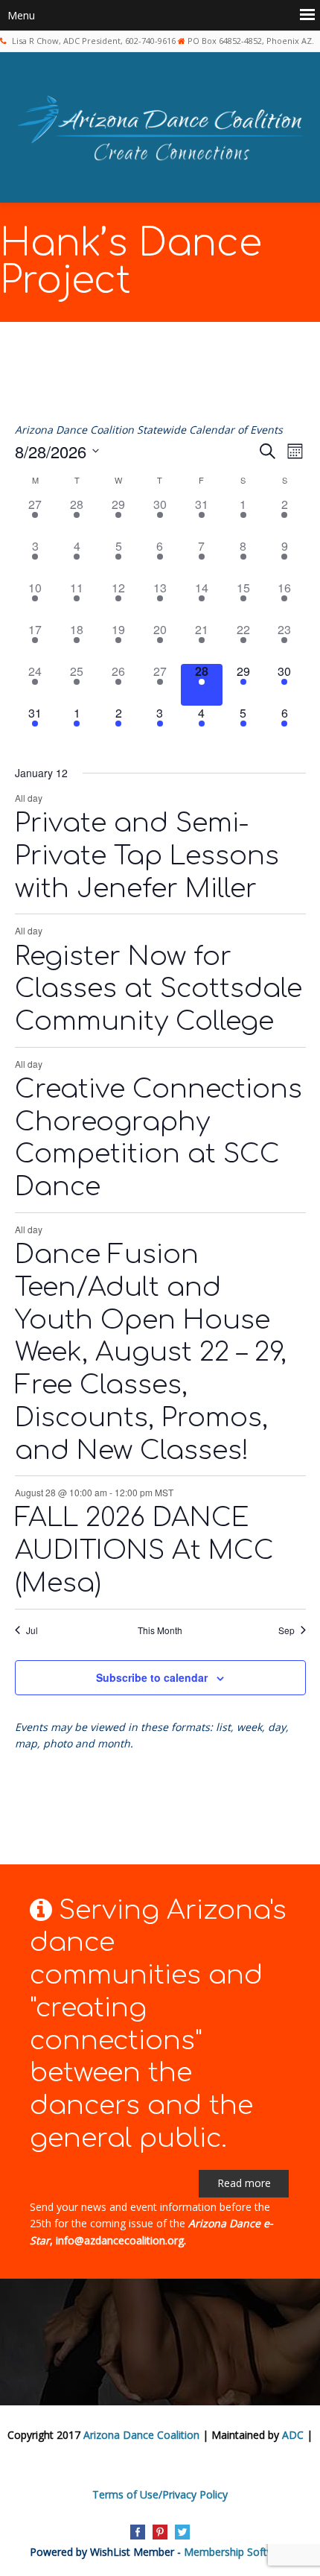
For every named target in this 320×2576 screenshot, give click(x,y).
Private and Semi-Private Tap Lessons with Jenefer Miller (147, 856)
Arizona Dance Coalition (141, 2435)
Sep (287, 1630)
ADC (293, 2435)
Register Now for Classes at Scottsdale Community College (159, 989)
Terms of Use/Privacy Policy (160, 2494)
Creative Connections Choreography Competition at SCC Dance (159, 1138)
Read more (244, 2183)
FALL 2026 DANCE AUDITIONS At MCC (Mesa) (144, 1550)
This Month (160, 1630)
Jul (32, 1630)
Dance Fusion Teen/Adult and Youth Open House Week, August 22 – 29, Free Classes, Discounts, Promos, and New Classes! (151, 1352)
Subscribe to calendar (152, 1677)
